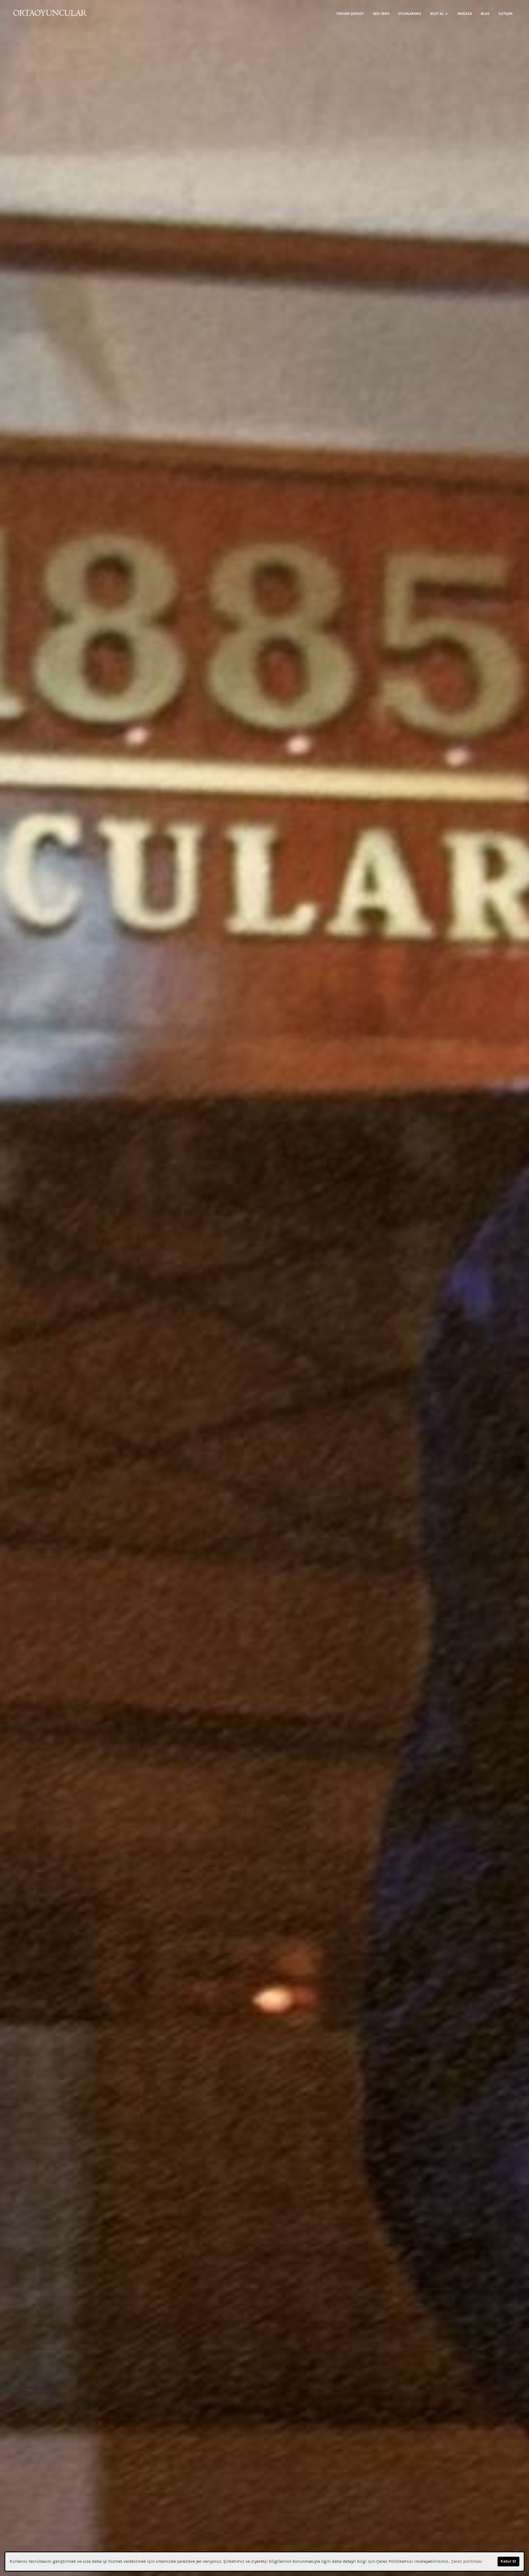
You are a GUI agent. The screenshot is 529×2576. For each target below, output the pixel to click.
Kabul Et (508, 2561)
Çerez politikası (467, 2561)
